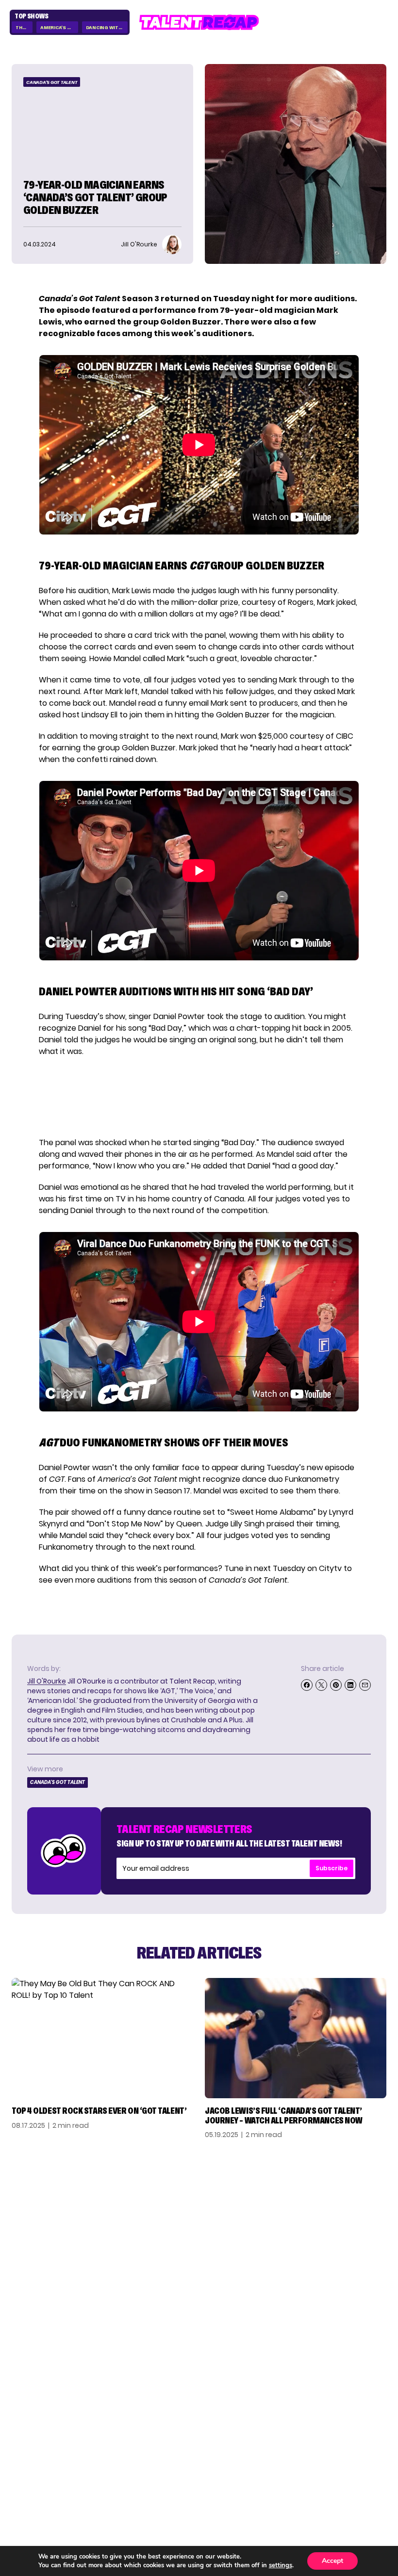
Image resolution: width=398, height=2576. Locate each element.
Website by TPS (361, 2499)
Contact (368, 2444)
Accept (332, 2561)
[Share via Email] (365, 1685)
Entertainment (44, 2460)
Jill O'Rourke (47, 1681)
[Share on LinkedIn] (350, 1685)
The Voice (24, 27)
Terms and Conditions (339, 2475)
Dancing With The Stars (107, 27)
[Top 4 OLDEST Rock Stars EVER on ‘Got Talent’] (102, 2038)
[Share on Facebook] (307, 1685)
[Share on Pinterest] (336, 1685)
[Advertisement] (199, 1097)
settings (281, 2565)
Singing (28, 2444)
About (373, 2429)
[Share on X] (321, 1685)
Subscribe (332, 1868)
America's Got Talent (59, 27)
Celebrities (36, 2475)
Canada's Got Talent (52, 82)
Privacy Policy (356, 2460)
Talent (26, 2429)
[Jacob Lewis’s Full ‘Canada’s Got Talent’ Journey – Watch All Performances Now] (296, 2038)
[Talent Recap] (199, 22)
